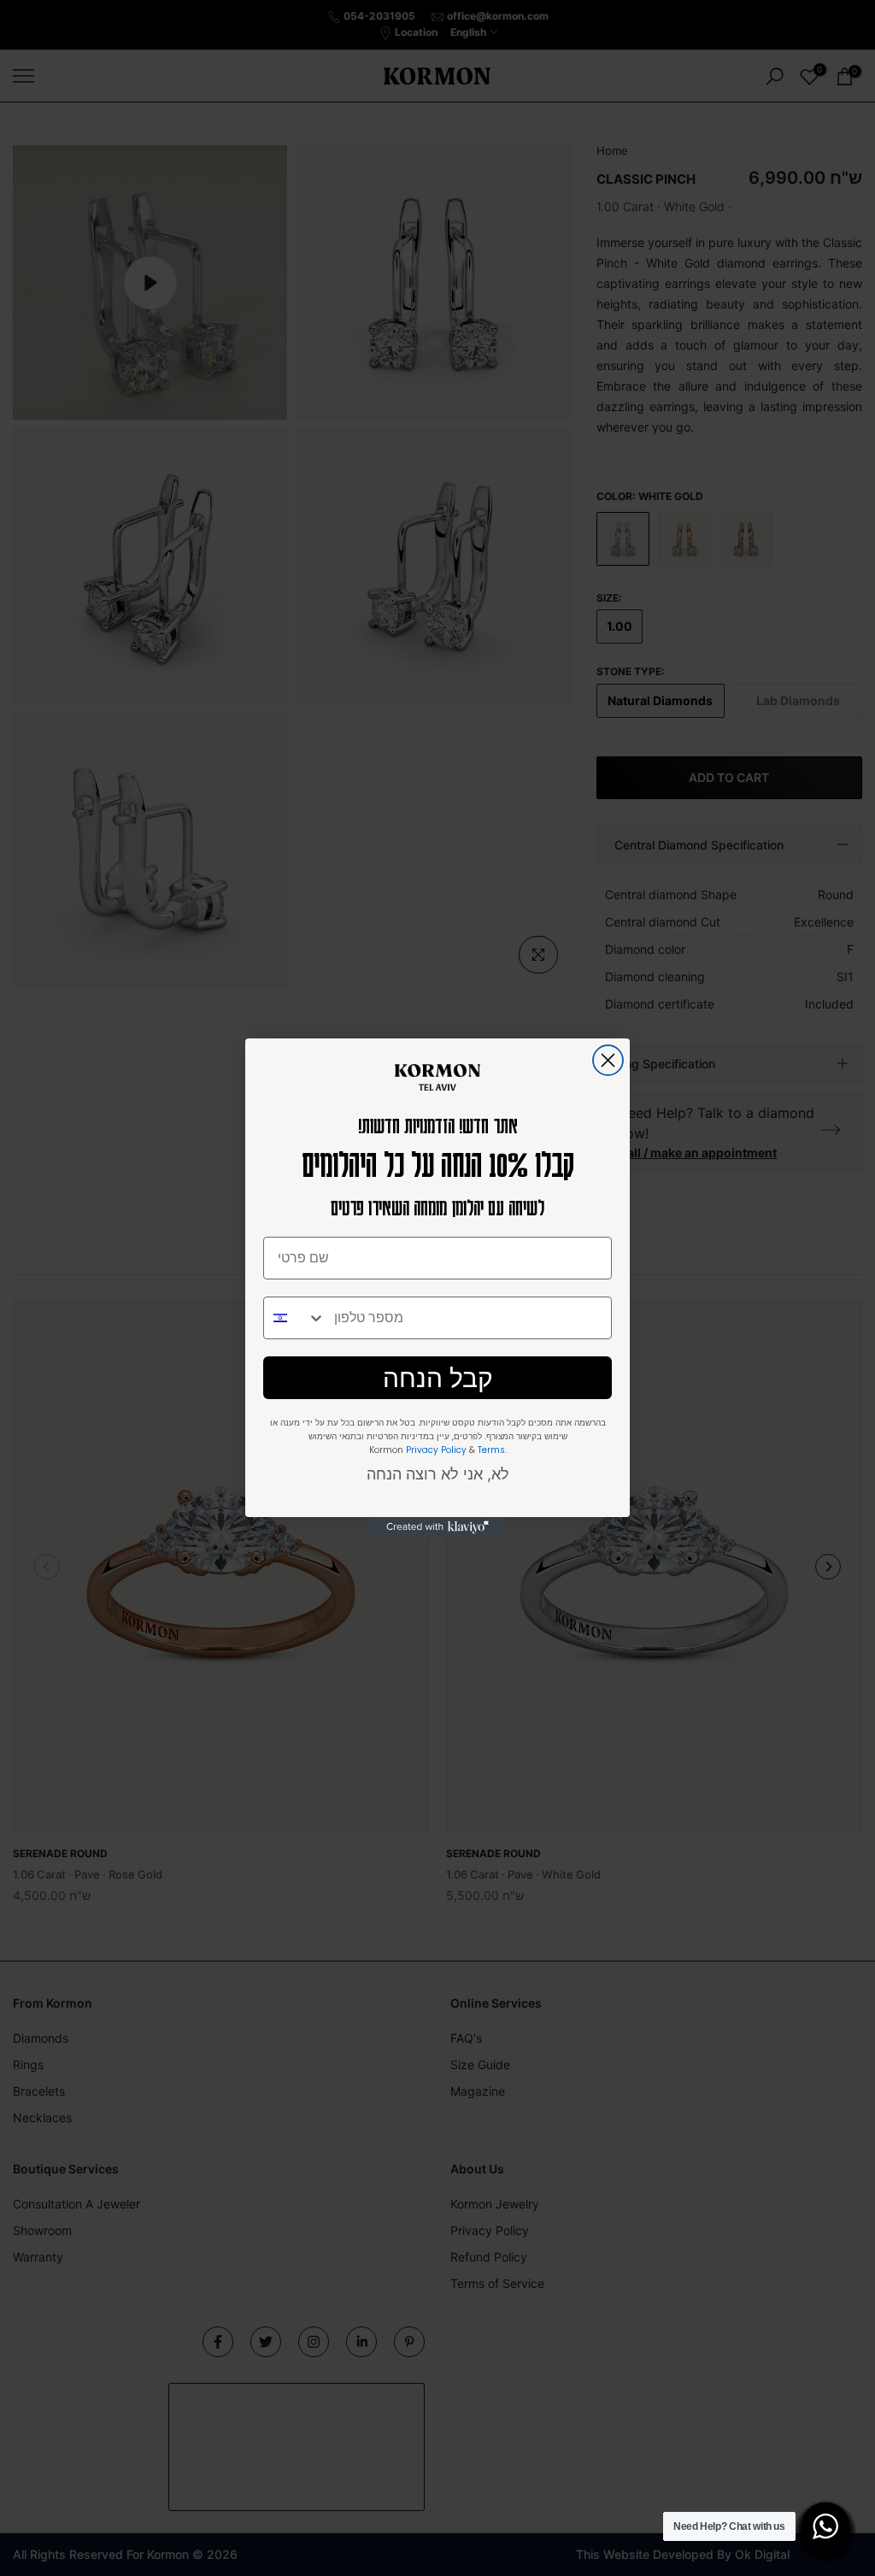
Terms (491, 1450)
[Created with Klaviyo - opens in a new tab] (437, 1527)
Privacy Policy (436, 1450)
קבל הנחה (438, 1378)
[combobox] (295, 1318)
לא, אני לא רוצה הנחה (438, 1474)
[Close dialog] (608, 1060)
